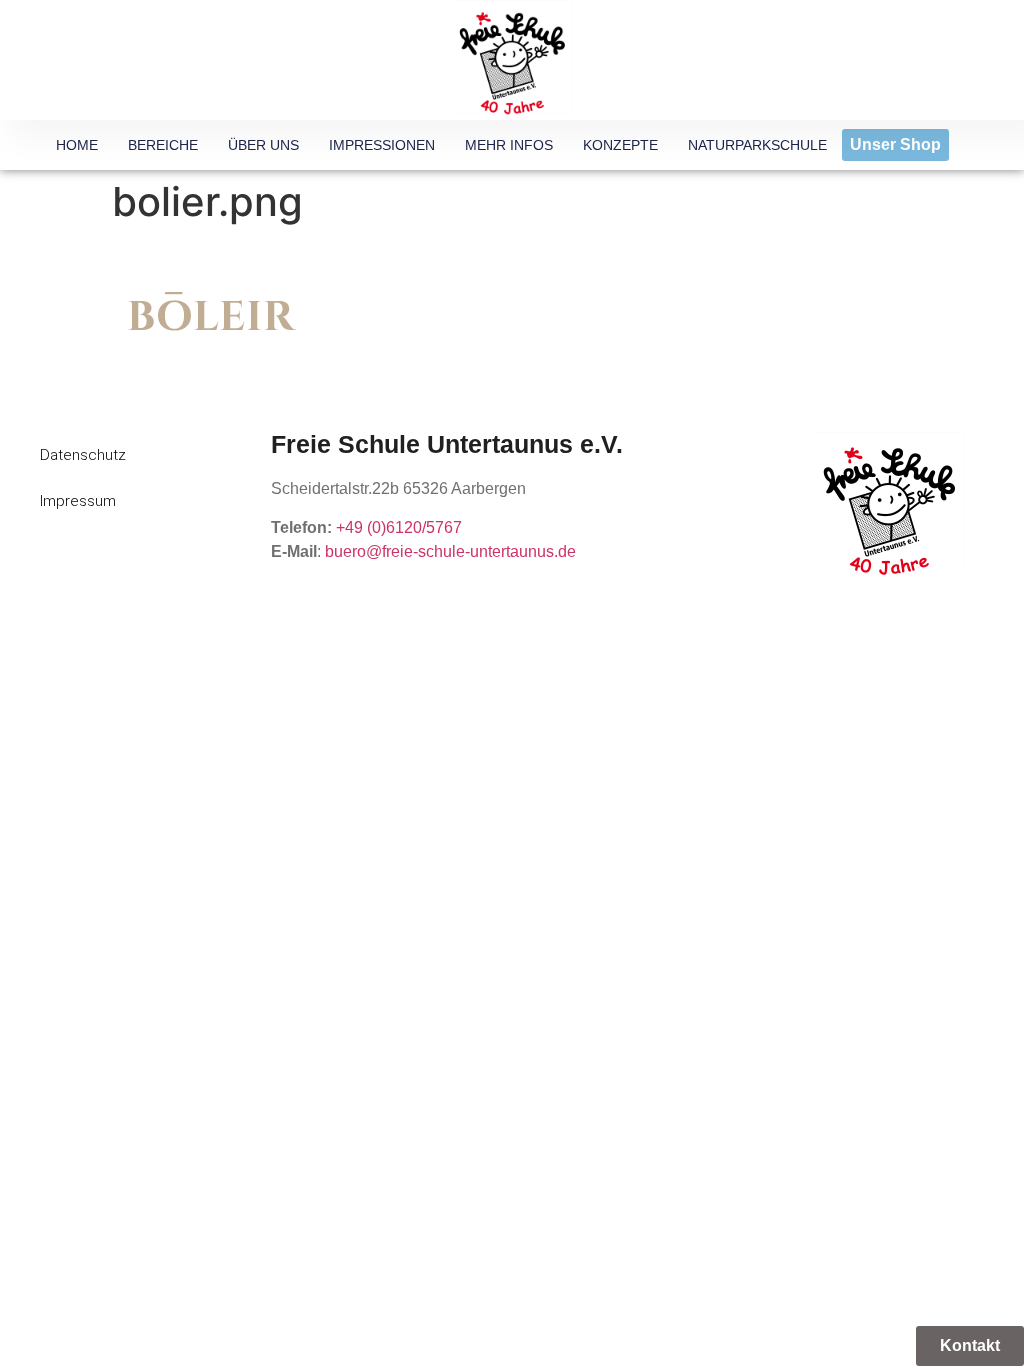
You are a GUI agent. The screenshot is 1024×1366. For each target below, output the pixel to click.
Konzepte (620, 145)
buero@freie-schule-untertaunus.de (450, 551)
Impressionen (382, 145)
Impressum (78, 501)
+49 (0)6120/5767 (399, 527)
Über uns (263, 145)
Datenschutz (83, 455)
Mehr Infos (509, 145)
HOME (77, 145)
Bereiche (163, 145)
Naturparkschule (757, 145)
